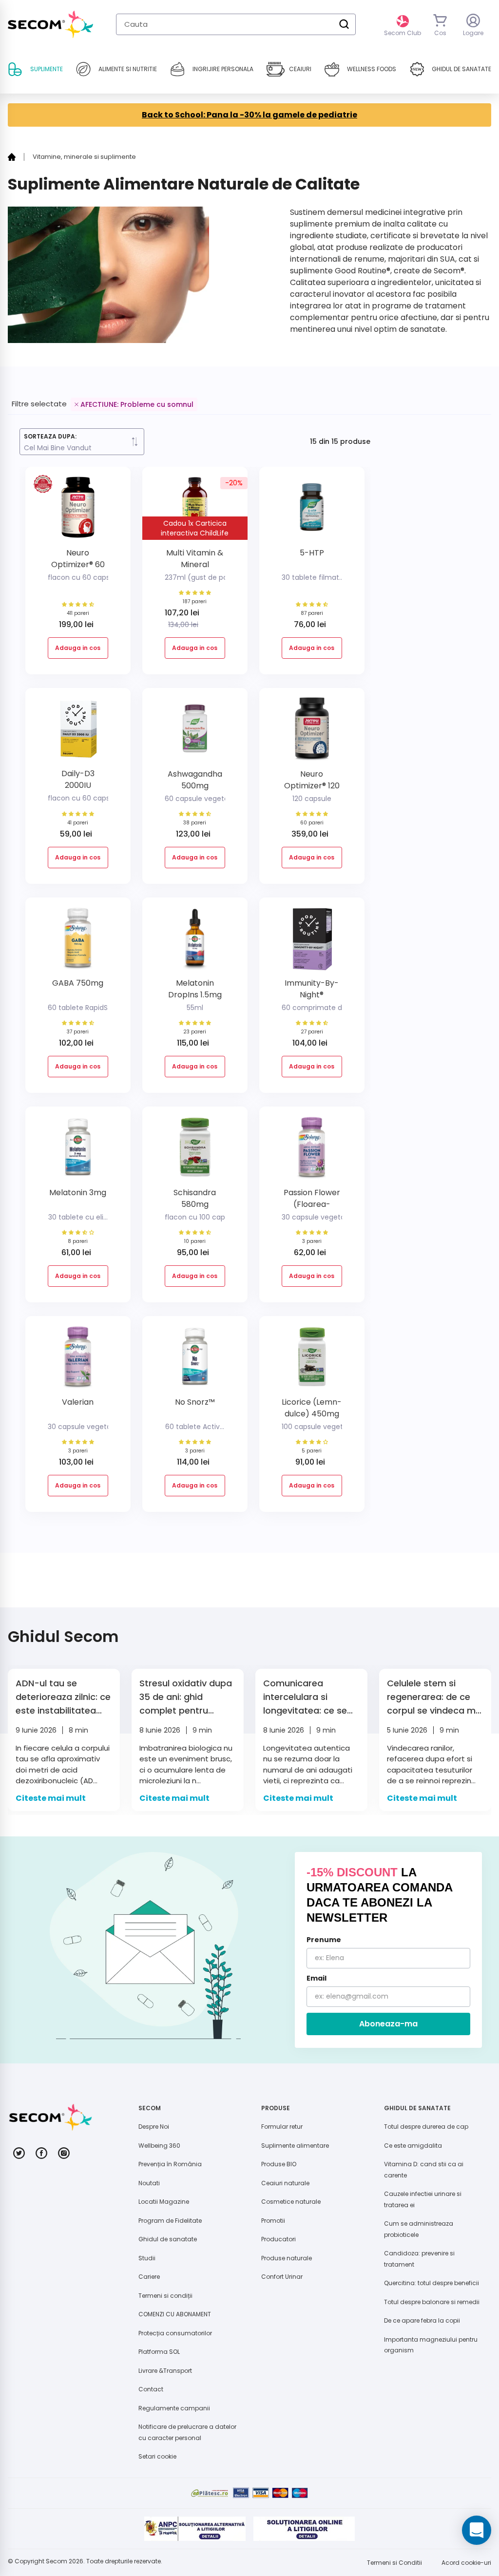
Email (317, 1978)
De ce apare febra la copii (422, 2320)
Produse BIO (279, 2164)
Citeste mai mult (51, 1798)
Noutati (149, 2183)
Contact (151, 2389)
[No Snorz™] (195, 1360)
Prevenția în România (170, 2164)
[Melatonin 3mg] (78, 1151)
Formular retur (282, 2127)
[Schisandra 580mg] (195, 1151)
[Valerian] (78, 1360)
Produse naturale (287, 2258)
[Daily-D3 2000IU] (78, 732)
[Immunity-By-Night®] (312, 942)
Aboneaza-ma (388, 2024)
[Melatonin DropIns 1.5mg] (195, 942)
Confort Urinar (282, 2277)
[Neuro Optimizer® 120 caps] (312, 732)
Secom (57, 2561)
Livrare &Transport (165, 2371)
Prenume (324, 1940)
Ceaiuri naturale (285, 2183)
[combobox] (236, 24)
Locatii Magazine (164, 2202)
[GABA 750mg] (78, 942)
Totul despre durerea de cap (426, 2127)
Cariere (149, 2277)
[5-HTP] (312, 511)
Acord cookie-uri (466, 2563)
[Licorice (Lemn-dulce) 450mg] (312, 1360)
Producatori (278, 2239)
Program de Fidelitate (170, 2221)
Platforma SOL (159, 2352)
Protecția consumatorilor (175, 2333)
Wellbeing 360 (159, 2146)
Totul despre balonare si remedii (432, 2302)
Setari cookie (157, 2456)
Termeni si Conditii (394, 2563)
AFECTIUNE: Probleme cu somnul (137, 404)
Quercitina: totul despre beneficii (432, 2283)
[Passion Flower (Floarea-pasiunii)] (312, 1151)
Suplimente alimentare (295, 2146)
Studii (147, 2258)
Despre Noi (154, 2127)
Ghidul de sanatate (168, 2239)
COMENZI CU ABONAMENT (175, 2314)
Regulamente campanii (174, 2408)
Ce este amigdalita (413, 2146)
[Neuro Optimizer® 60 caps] (78, 511)
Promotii (273, 2221)
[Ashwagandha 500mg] (195, 732)
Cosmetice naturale (291, 2202)
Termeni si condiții (165, 2296)
